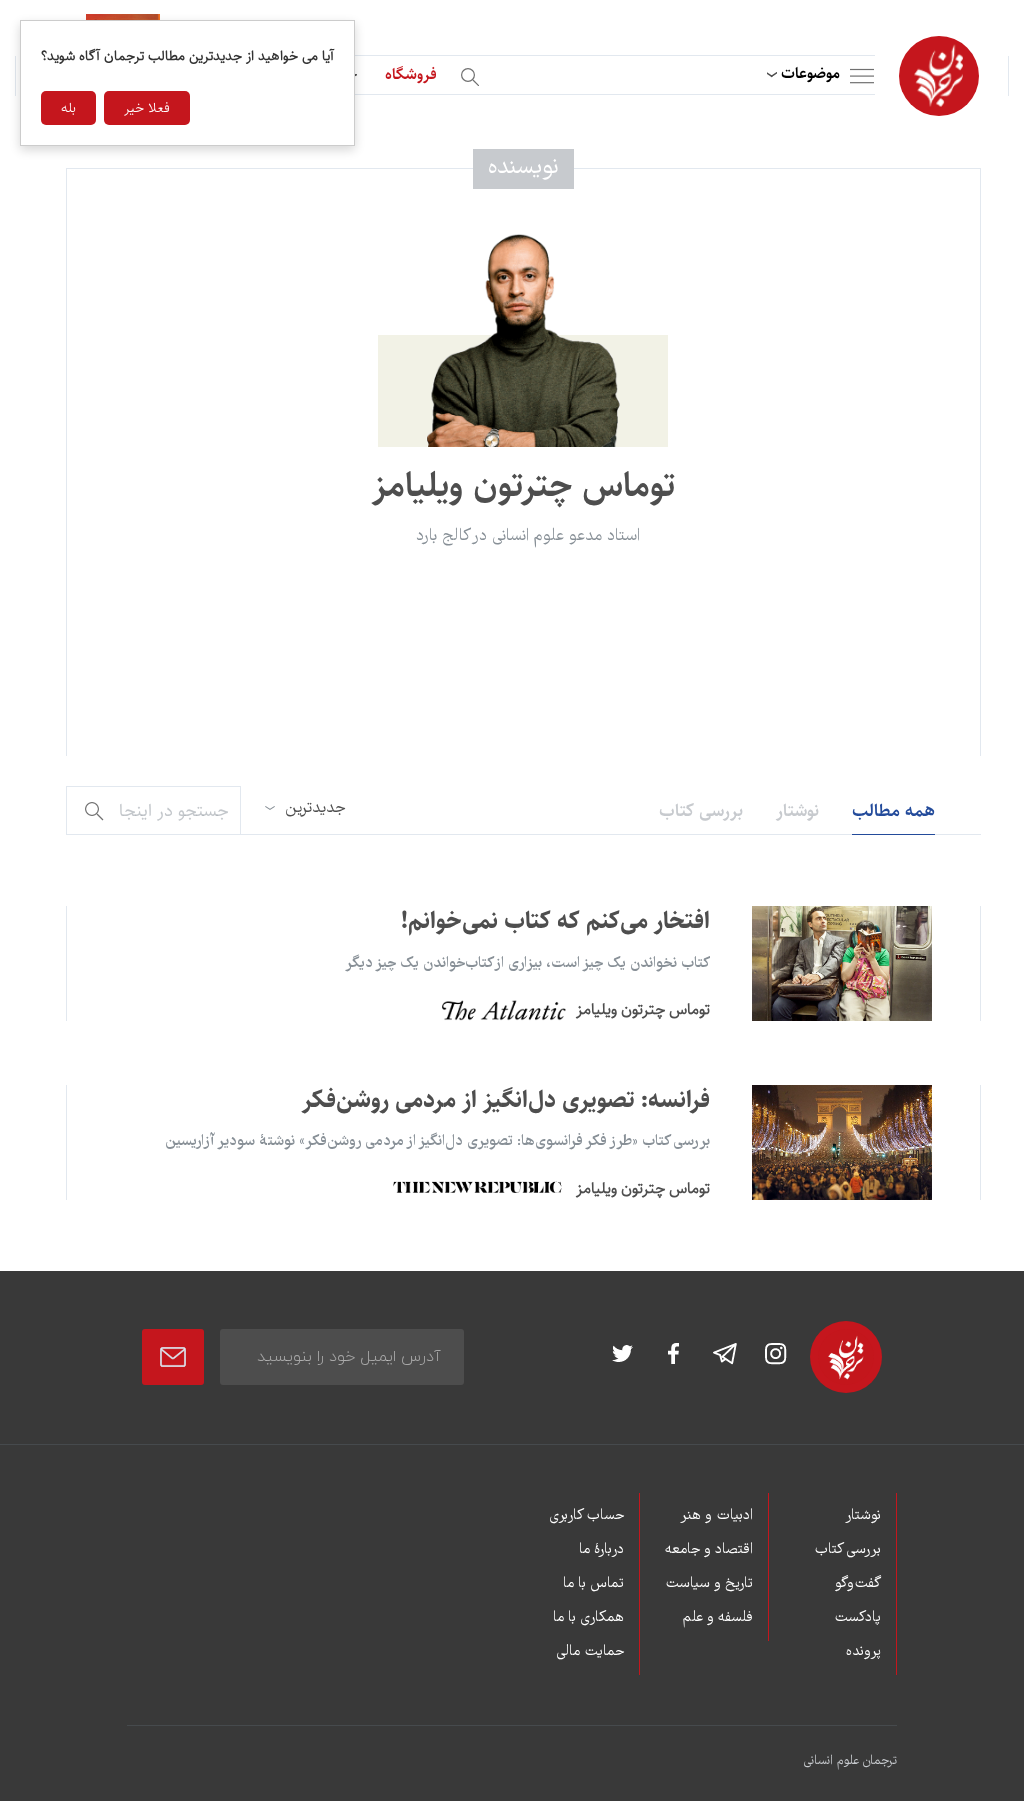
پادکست (857, 1618)
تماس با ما (593, 1584)
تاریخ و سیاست (708, 1584)
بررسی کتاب (701, 811)
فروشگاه (411, 74)
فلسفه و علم (717, 1618)
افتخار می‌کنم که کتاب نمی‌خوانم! (555, 921)
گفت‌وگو (858, 1584)
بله (68, 108)
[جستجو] (473, 73)
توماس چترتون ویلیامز (643, 1009)
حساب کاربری (586, 1516)
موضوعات (810, 73)
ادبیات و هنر (716, 1516)
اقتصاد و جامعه (708, 1550)
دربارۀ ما (601, 1550)
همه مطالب (893, 811)
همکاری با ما (588, 1618)
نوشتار (797, 811)
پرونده (863, 1652)
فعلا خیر (147, 108)
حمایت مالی (590, 1652)
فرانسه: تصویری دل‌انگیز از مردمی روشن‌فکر (506, 1100)
